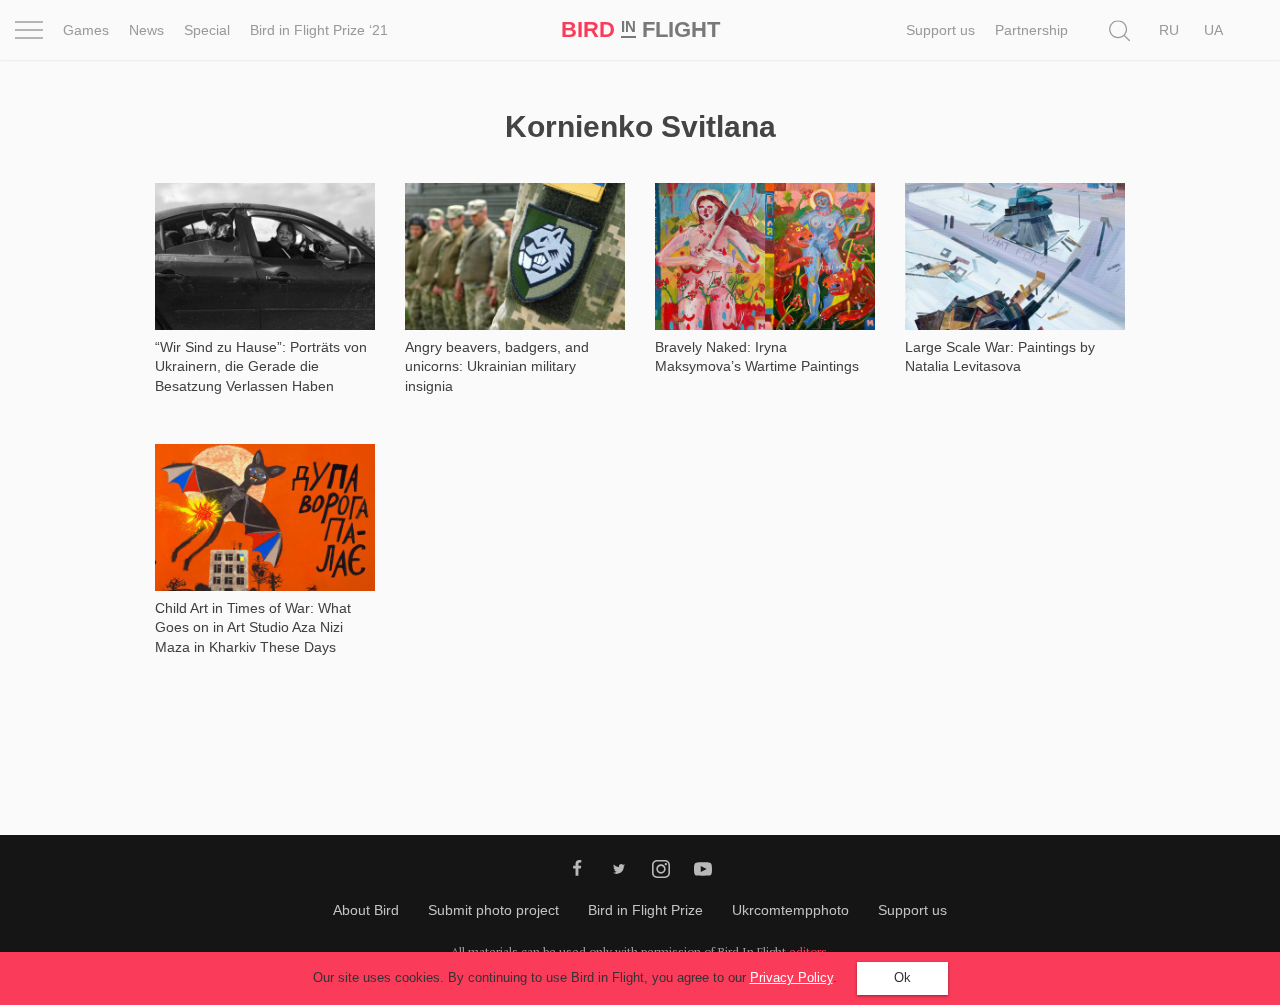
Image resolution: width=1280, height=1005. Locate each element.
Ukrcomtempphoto (790, 910)
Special (207, 30)
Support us (940, 30)
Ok (902, 977)
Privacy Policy (791, 977)
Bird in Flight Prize (645, 910)
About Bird (366, 910)
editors (808, 951)
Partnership (1031, 30)
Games (86, 30)
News (146, 30)
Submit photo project (493, 910)
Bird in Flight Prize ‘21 (319, 30)
